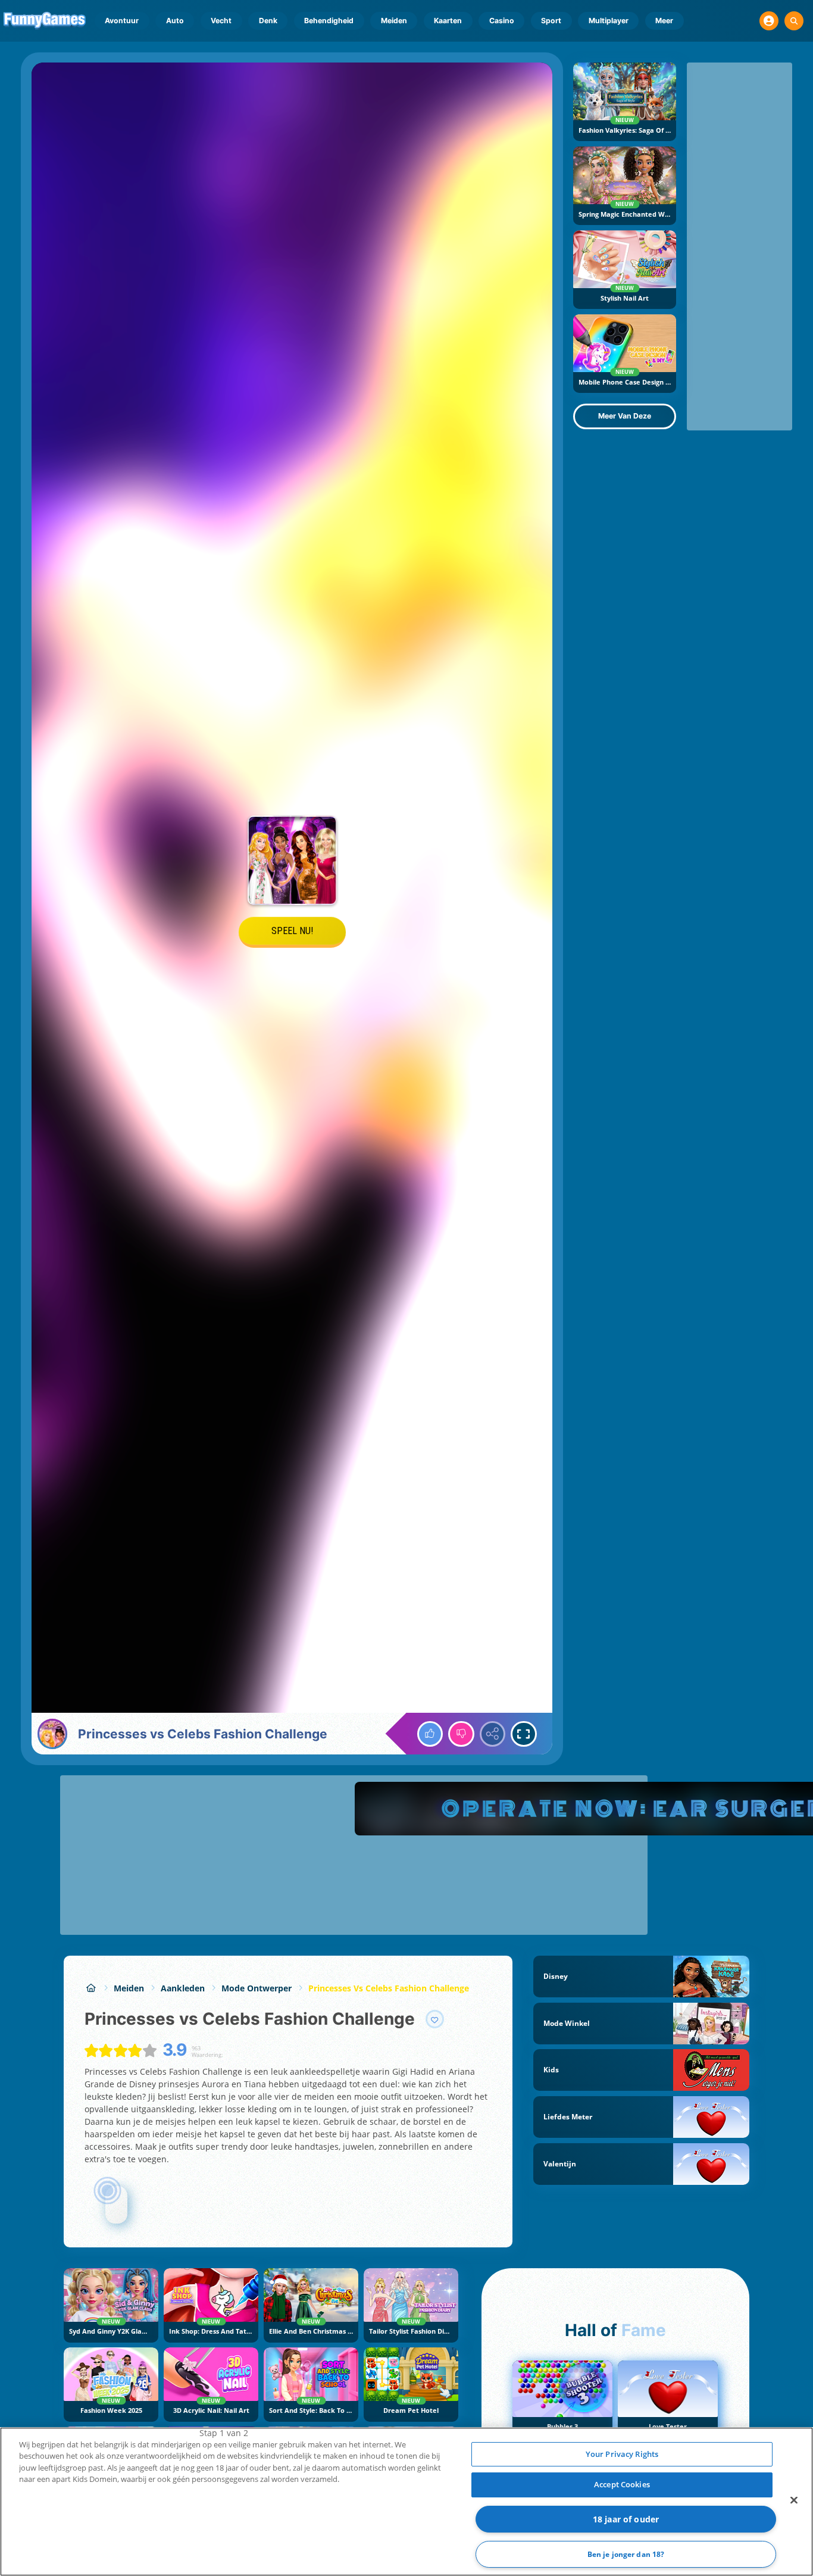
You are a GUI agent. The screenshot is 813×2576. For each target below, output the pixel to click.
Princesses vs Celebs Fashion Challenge (389, 1988)
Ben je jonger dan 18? (626, 2554)
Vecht (221, 21)
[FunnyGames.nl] (91, 1988)
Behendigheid (329, 21)
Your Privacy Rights (622, 2454)
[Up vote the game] (430, 1734)
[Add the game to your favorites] (435, 2019)
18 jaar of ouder (626, 2519)
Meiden (394, 21)
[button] (769, 21)
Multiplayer (609, 21)
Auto (175, 21)
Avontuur (122, 21)
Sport (551, 21)
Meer (664, 21)
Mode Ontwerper (257, 1988)
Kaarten (448, 21)
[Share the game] (493, 1734)
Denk (268, 21)
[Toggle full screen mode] (524, 1734)
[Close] (794, 2500)
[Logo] (45, 21)
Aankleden (183, 1988)
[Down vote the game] (461, 1734)
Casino (502, 21)
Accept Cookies (622, 2484)
